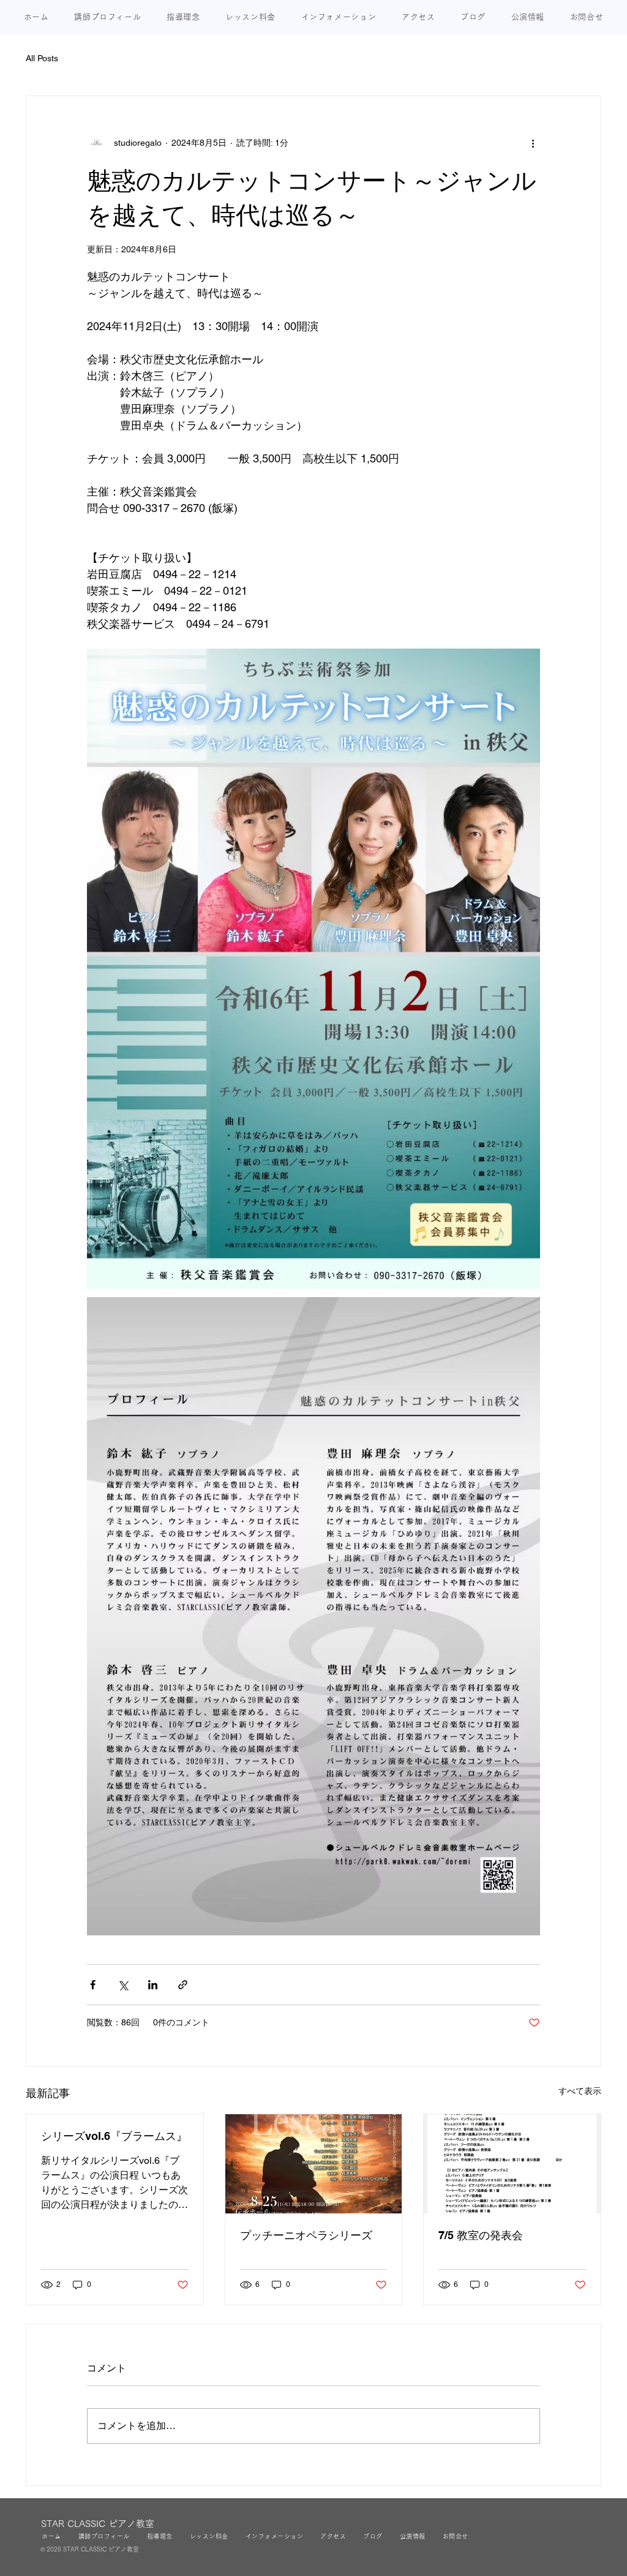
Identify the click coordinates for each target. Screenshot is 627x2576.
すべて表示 (580, 2091)
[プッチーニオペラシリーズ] (314, 2164)
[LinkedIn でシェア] (153, 1985)
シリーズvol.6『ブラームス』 (114, 2136)
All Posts (42, 58)
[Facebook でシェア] (93, 1985)
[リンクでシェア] (183, 1985)
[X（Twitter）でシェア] (123, 1985)
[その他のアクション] (533, 143)
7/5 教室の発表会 (481, 2235)
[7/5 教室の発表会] (512, 2164)
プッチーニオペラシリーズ (306, 2235)
